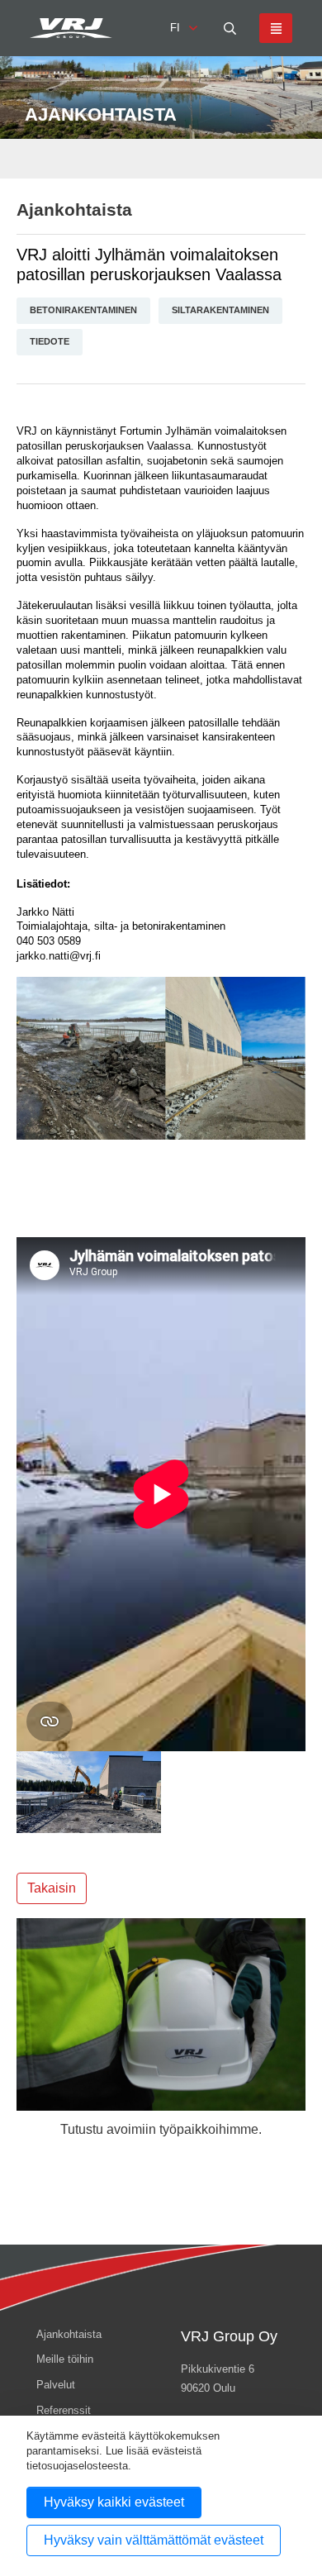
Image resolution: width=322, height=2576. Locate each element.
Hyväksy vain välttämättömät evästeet (154, 2540)
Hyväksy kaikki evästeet (114, 2502)
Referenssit (64, 2410)
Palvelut (56, 2385)
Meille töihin (65, 2359)
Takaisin (52, 1888)
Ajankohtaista (74, 210)
